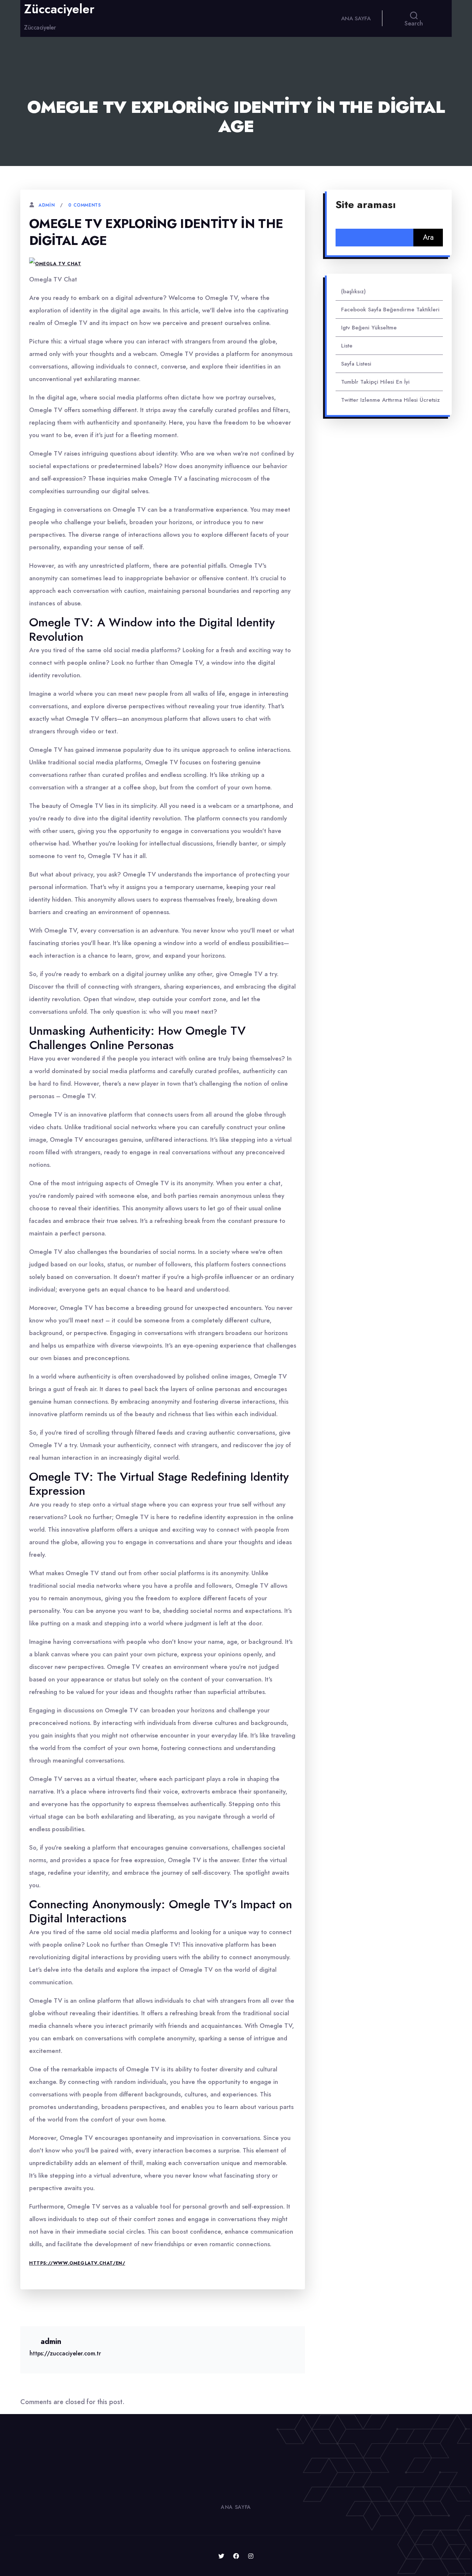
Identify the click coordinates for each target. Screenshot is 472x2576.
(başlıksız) (353, 291)
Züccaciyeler (59, 9)
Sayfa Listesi (356, 364)
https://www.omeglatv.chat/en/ (77, 2263)
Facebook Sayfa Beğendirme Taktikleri (390, 310)
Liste (347, 346)
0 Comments (84, 205)
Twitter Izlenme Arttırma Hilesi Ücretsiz (391, 400)
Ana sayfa (356, 18)
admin (46, 205)
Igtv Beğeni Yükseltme (369, 328)
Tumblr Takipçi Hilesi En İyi (375, 382)
